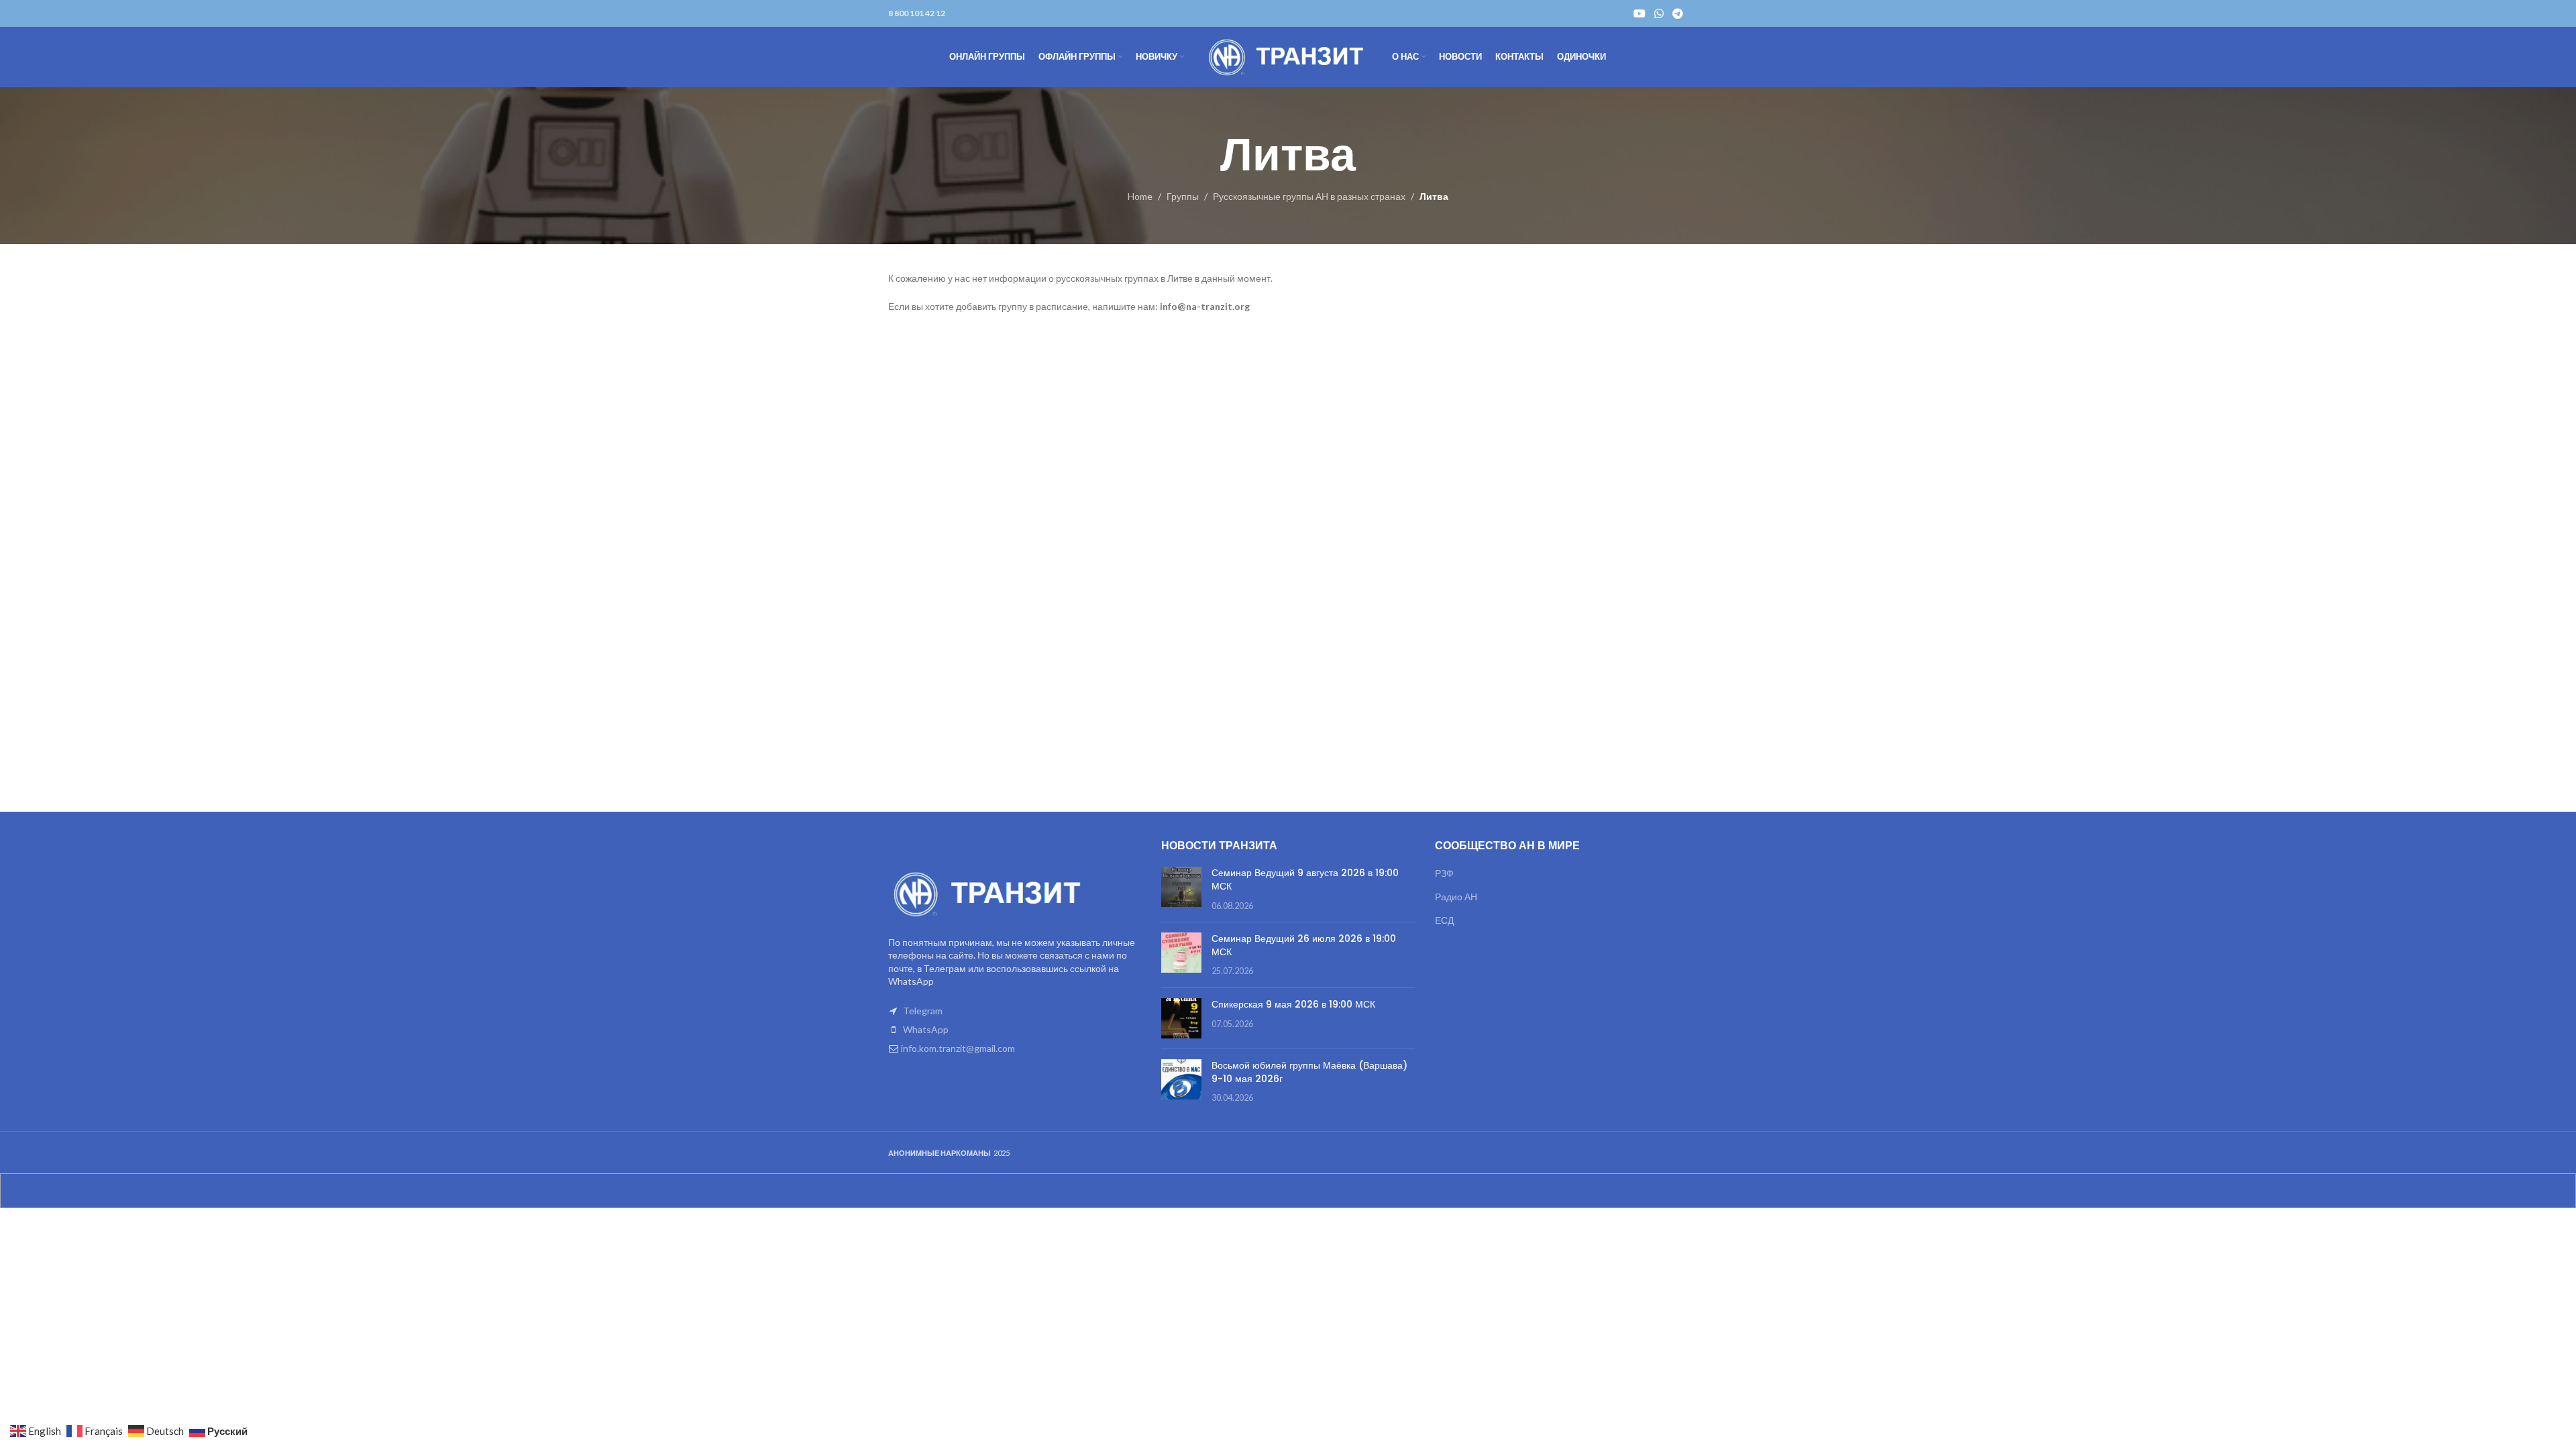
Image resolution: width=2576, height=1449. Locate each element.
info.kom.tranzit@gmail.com (958, 1048)
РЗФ (1444, 873)
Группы (1183, 196)
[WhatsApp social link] (1659, 13)
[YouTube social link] (1639, 13)
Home (1140, 196)
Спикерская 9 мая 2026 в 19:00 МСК (1293, 1004)
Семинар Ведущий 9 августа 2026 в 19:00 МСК (1305, 879)
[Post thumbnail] (1181, 889)
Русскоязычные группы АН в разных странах (1309, 196)
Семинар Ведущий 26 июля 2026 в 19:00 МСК (1304, 945)
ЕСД (1444, 920)
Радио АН (1456, 897)
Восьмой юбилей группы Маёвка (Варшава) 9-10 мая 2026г (1309, 1072)
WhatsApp (926, 1029)
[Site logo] (1288, 56)
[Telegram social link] (1678, 13)
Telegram (923, 1011)
